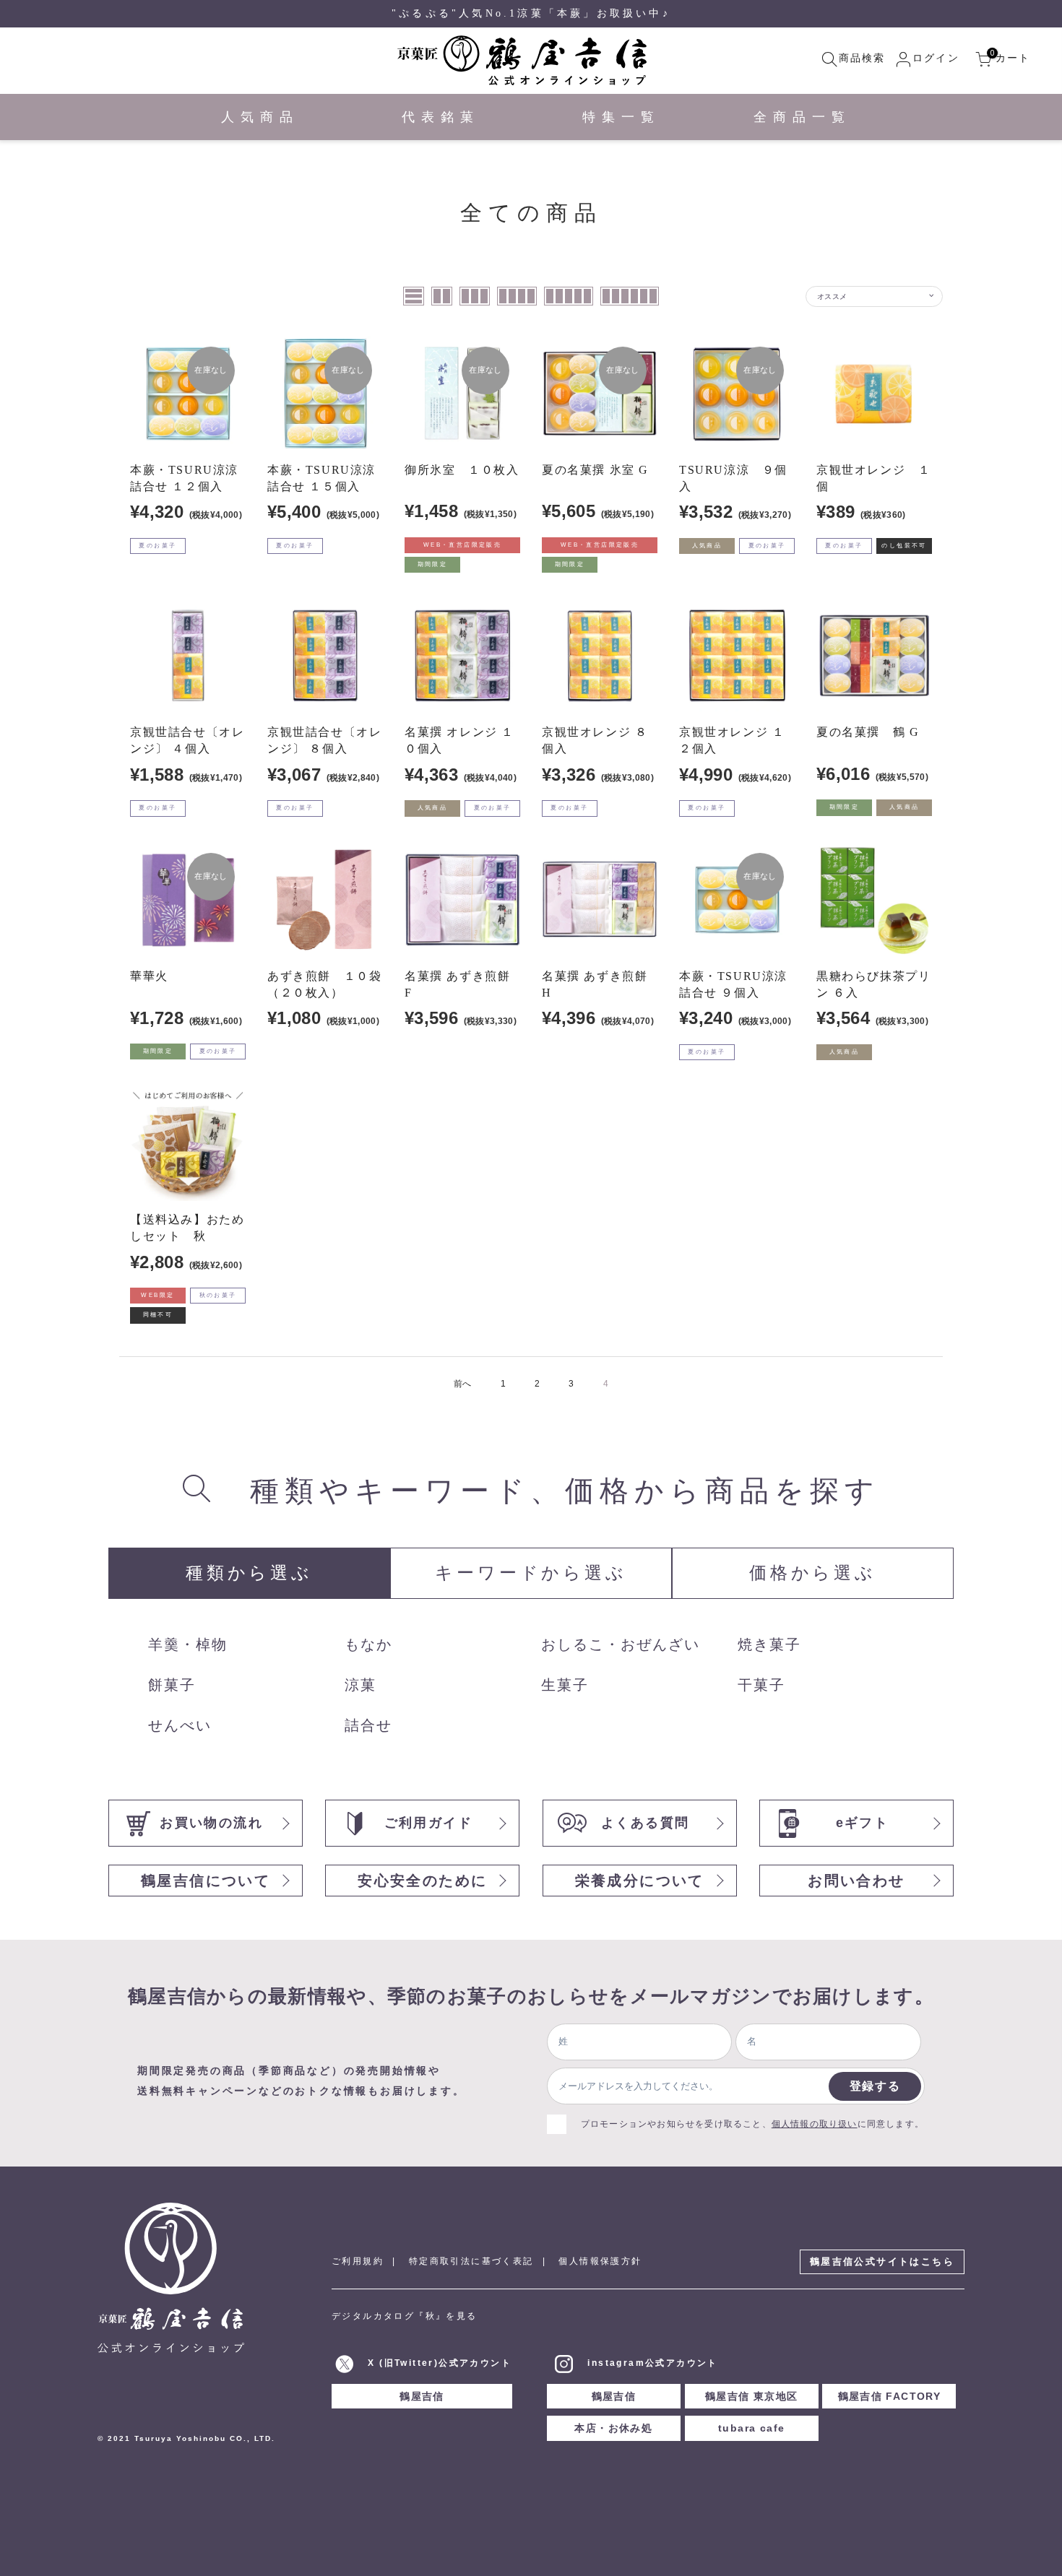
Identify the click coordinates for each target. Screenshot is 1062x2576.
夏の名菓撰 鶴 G (868, 732)
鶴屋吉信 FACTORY (890, 2396)
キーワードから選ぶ (531, 1573)
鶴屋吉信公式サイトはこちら (882, 2261)
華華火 (149, 976)
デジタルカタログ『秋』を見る (405, 2316)
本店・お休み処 (613, 2428)
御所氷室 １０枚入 (462, 470)
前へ (463, 1384)
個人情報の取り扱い (815, 2124)
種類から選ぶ (249, 1573)
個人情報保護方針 (600, 2261)
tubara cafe (751, 2428)
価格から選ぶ (813, 1573)
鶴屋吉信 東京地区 (752, 2396)
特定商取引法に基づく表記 (471, 2261)
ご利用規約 (358, 2261)
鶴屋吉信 (422, 2396)
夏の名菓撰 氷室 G (595, 470)
